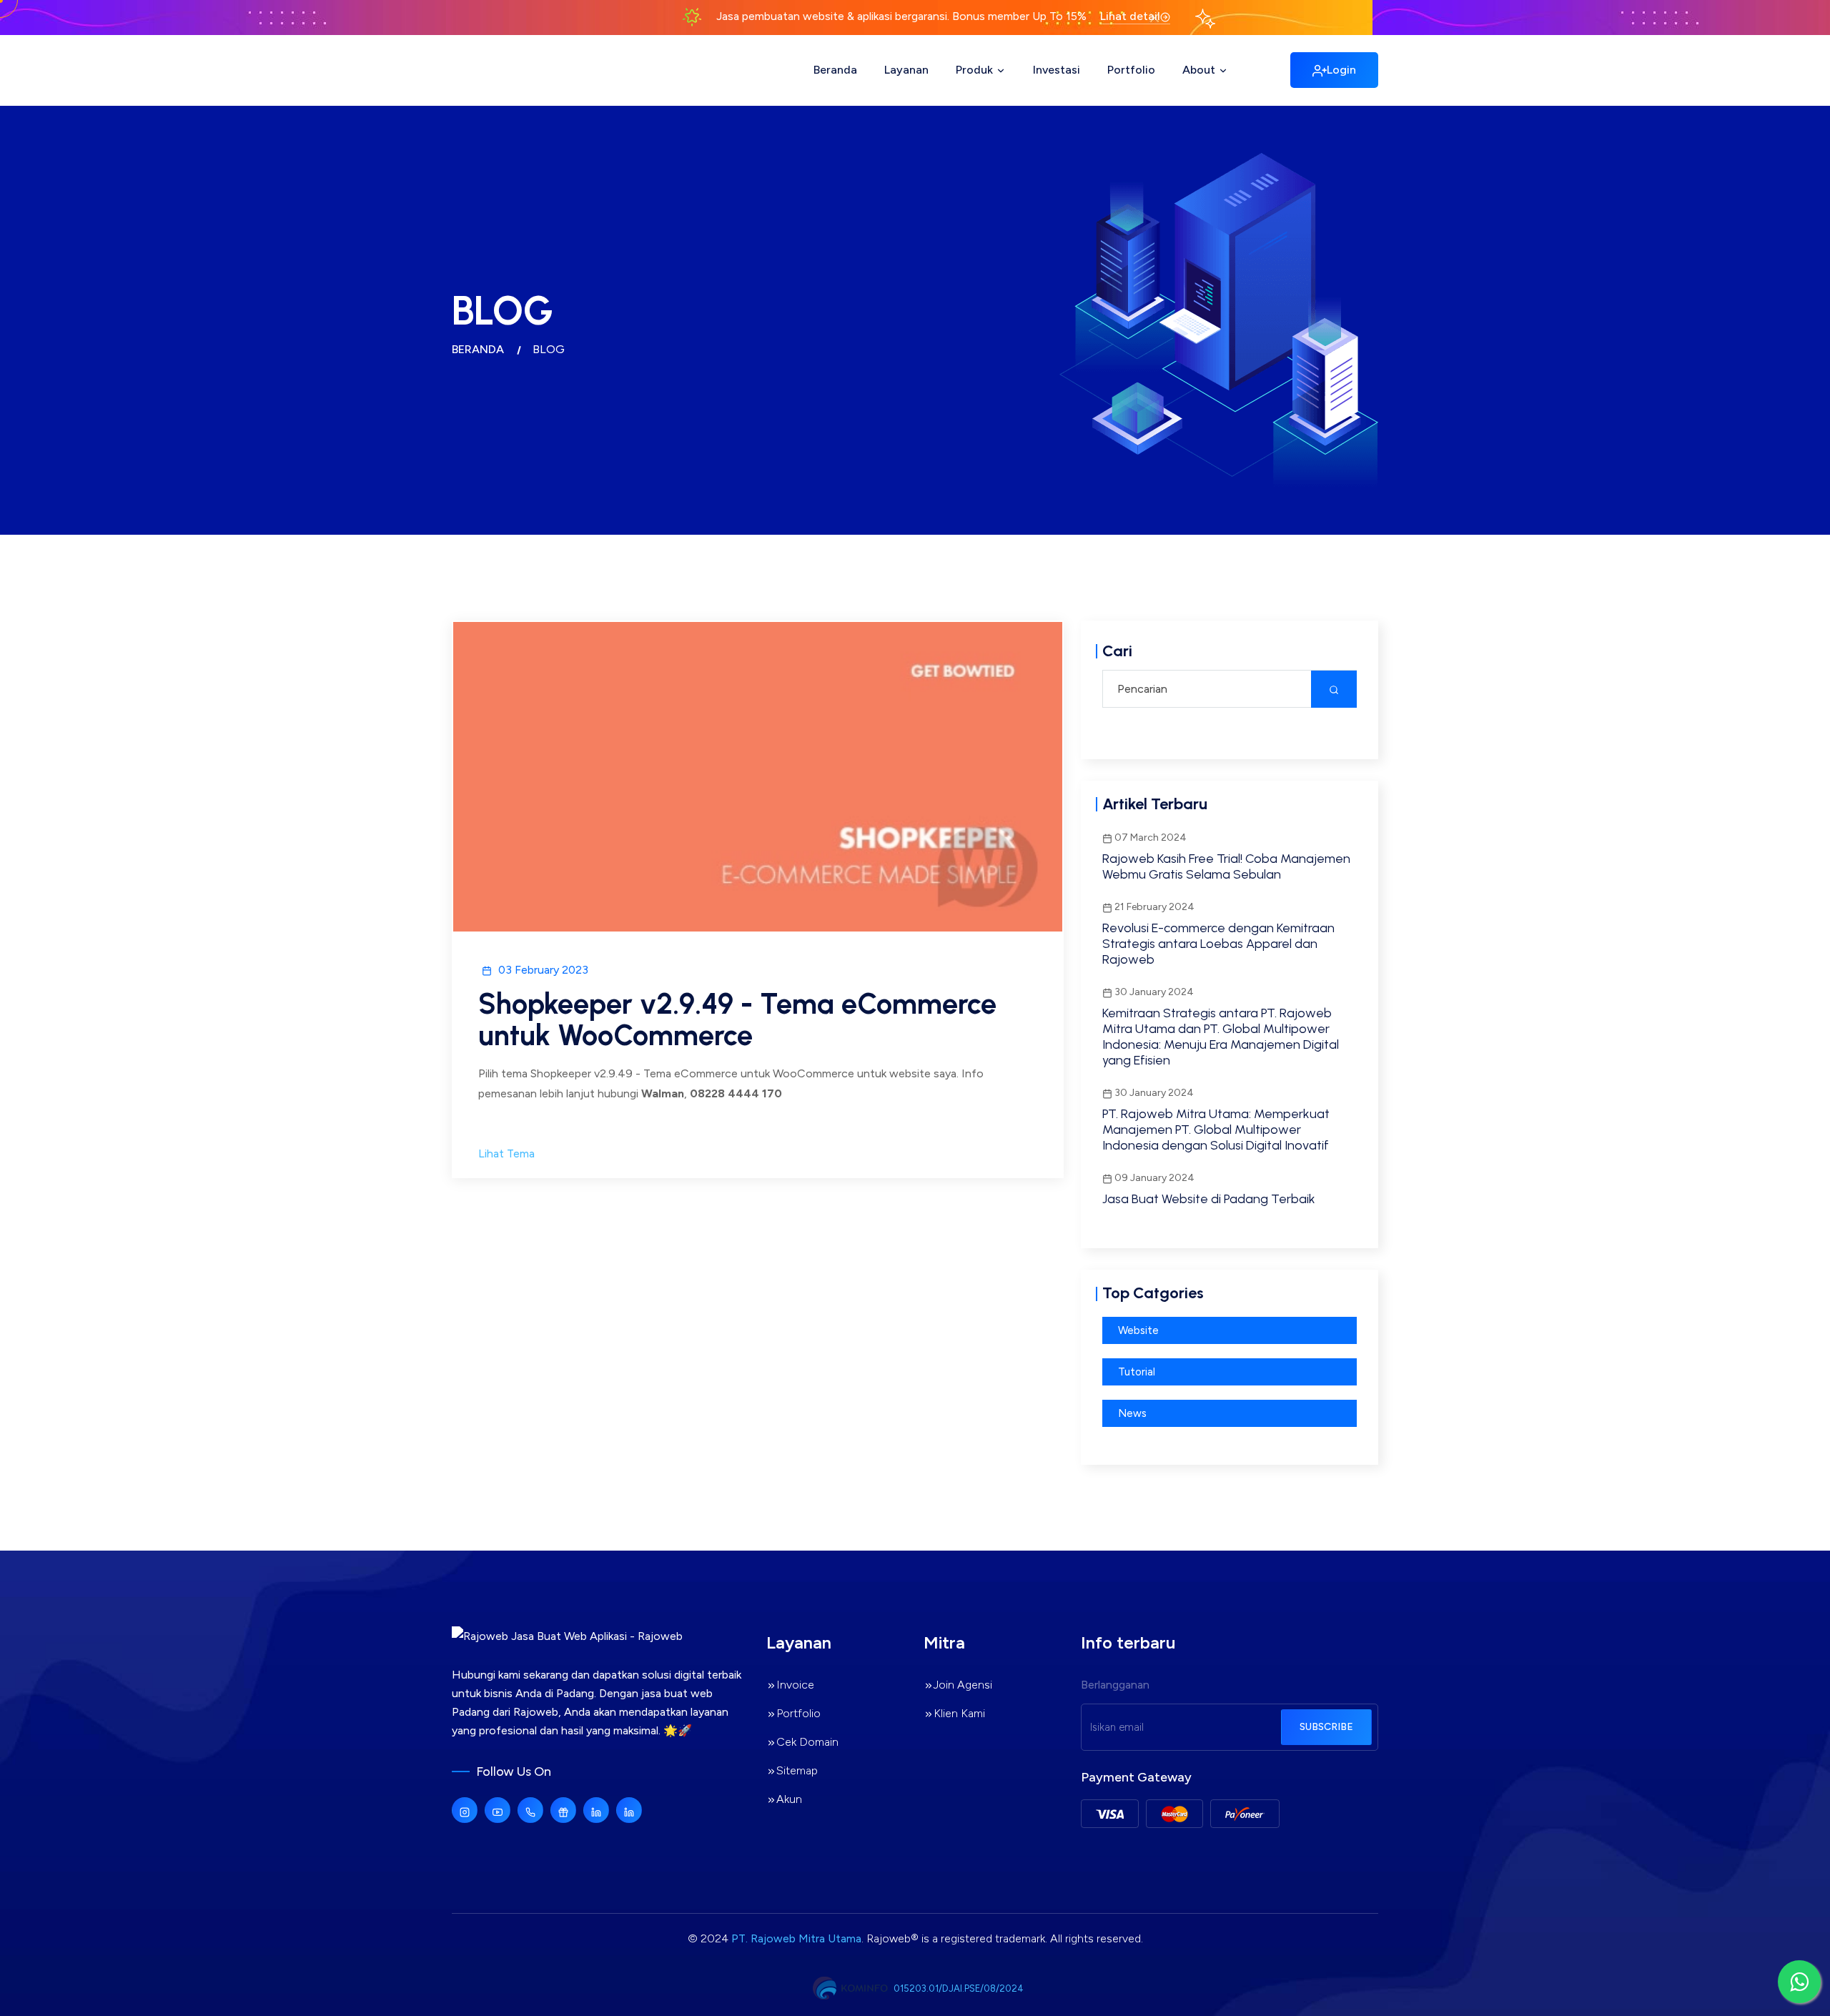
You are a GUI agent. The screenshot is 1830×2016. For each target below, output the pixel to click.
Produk (976, 70)
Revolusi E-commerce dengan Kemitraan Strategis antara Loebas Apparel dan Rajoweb (1218, 944)
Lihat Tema (506, 1153)
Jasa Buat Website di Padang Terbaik (1209, 1199)
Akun (789, 1799)
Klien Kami (959, 1713)
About (1200, 70)
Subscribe (1326, 1727)
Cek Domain (807, 1742)
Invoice (795, 1685)
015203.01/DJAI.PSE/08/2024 (959, 1988)
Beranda (835, 70)
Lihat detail (1130, 16)
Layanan (906, 70)
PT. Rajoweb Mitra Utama (796, 1938)
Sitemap (797, 1770)
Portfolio (1131, 70)
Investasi (1057, 70)
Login (1341, 70)
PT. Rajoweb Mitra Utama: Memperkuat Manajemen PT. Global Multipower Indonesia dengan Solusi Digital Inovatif (1216, 1130)
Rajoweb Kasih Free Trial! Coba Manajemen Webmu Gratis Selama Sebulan (1226, 866)
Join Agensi (963, 1685)
